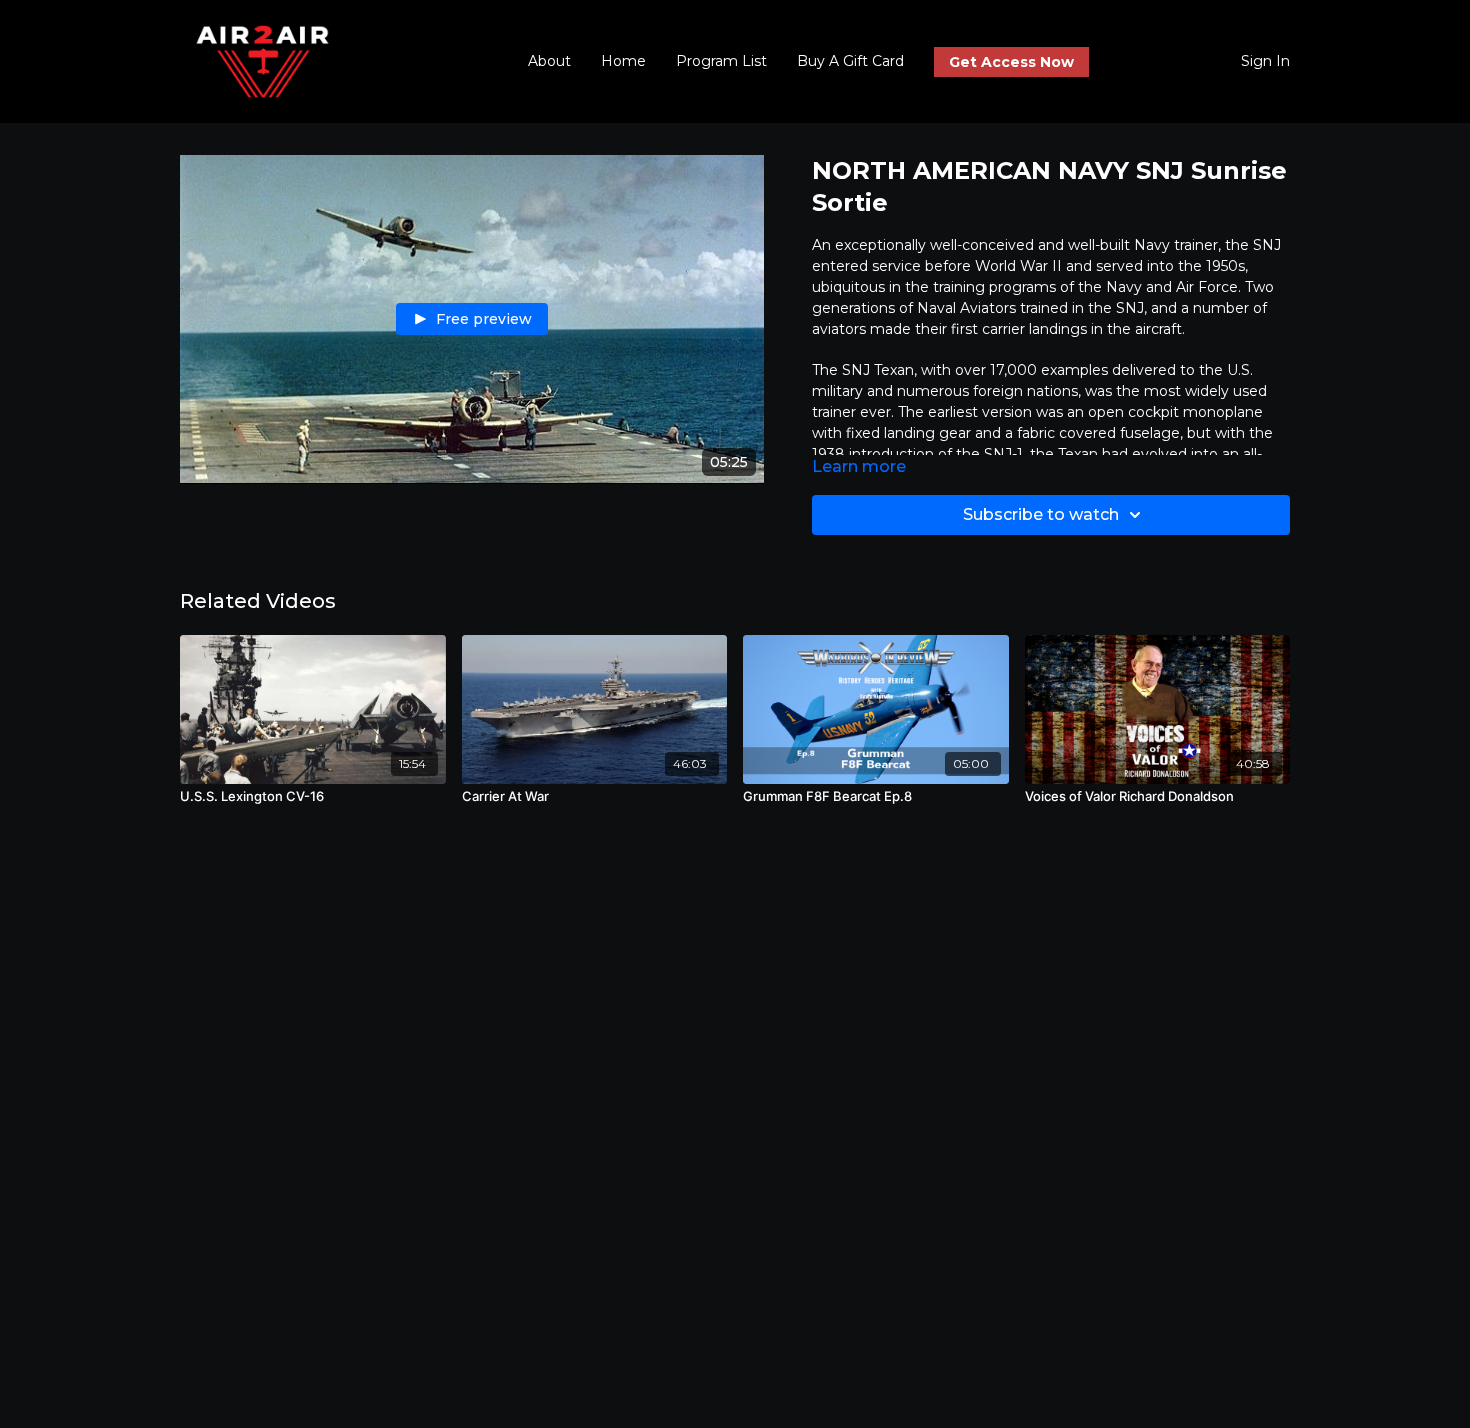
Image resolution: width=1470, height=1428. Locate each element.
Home (623, 61)
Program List (721, 61)
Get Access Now (1011, 62)
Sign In (1265, 61)
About (549, 61)
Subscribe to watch (1041, 514)
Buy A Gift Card (850, 61)
